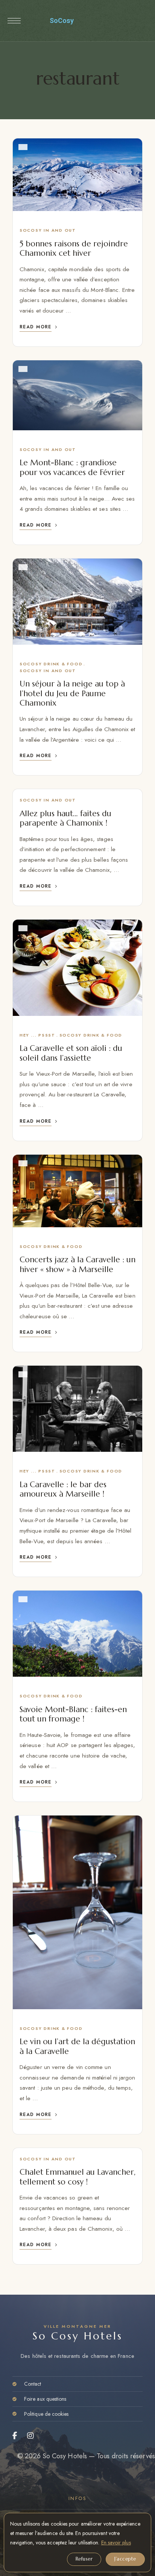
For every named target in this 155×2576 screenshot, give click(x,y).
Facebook (15, 2436)
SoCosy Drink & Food (51, 664)
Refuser (84, 2559)
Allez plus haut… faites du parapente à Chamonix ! (65, 818)
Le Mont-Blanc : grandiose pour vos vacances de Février (72, 467)
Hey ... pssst (37, 1035)
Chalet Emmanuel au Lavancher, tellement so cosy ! (77, 2177)
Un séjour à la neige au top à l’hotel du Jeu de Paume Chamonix (72, 693)
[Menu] (14, 21)
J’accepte (125, 2559)
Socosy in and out (48, 230)
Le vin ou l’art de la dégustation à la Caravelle (77, 2046)
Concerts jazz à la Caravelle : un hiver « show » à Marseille (77, 1264)
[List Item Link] (77, 2384)
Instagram (31, 2436)
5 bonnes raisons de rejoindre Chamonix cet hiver (74, 248)
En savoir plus (116, 2543)
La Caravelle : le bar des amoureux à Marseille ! (63, 1489)
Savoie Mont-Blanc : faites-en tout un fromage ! (73, 1714)
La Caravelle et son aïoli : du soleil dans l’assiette (71, 1053)
